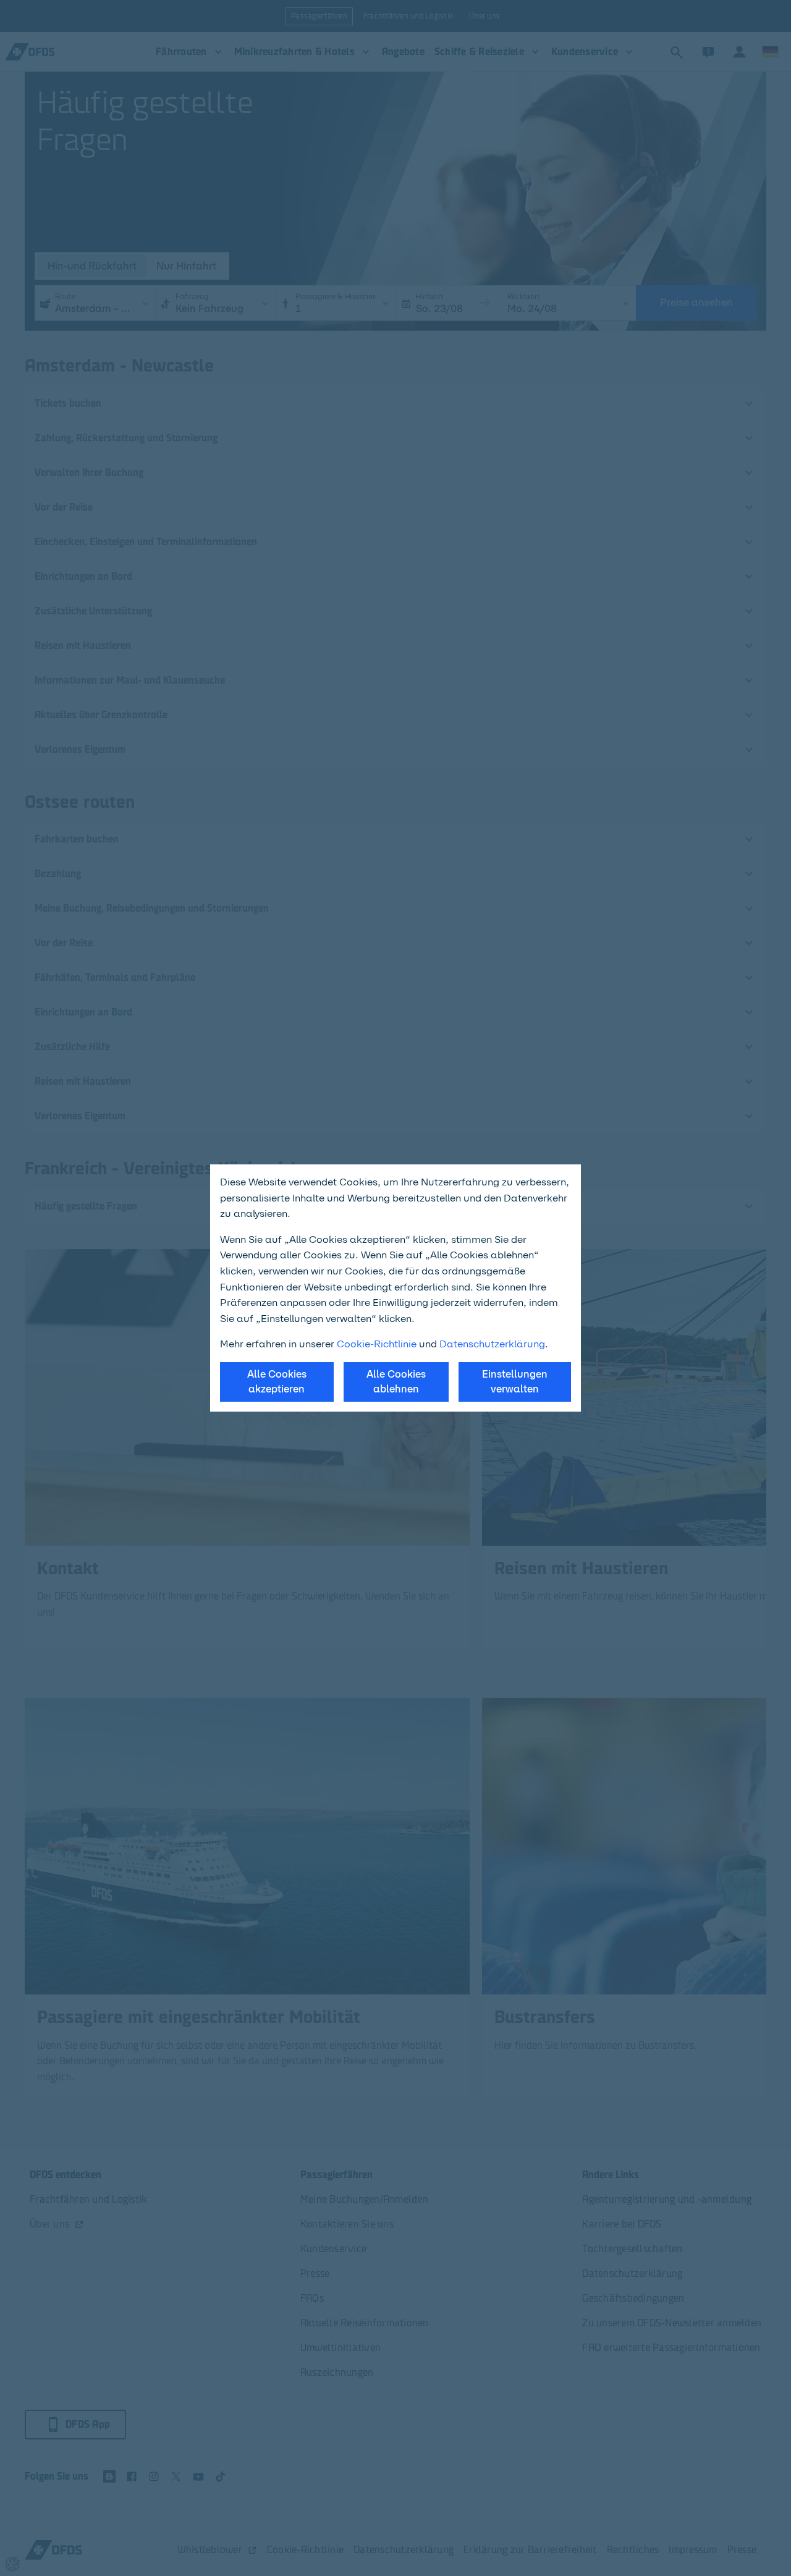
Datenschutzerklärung (492, 1344)
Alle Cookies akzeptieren (277, 1382)
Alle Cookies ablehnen (396, 1382)
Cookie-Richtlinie (377, 1344)
